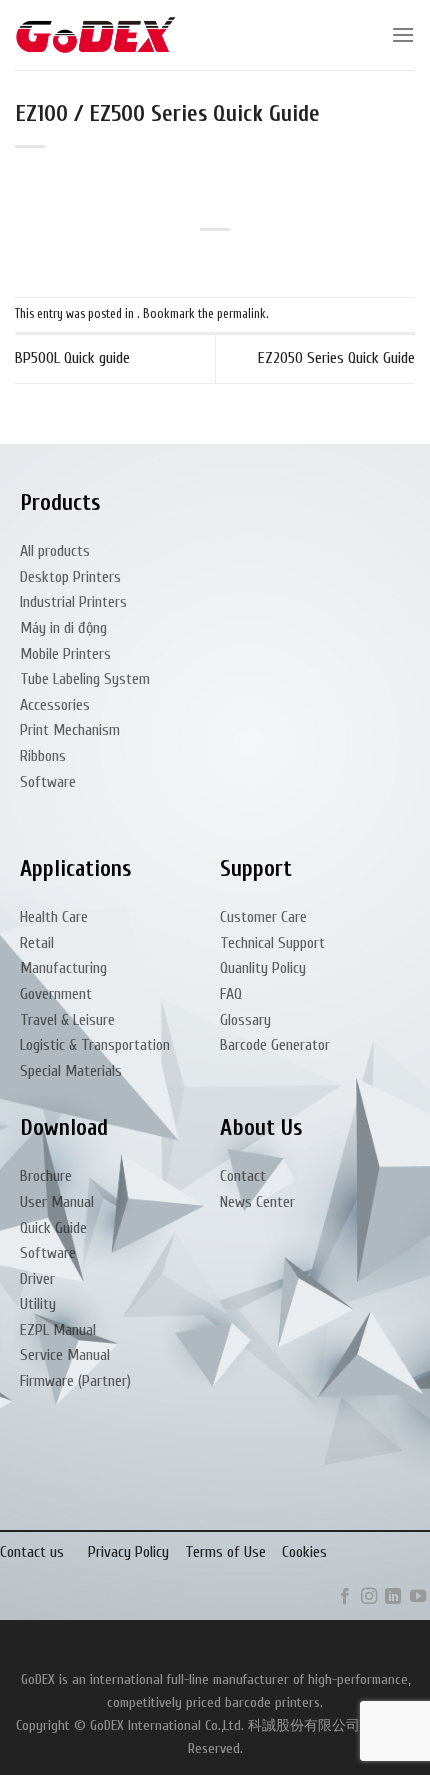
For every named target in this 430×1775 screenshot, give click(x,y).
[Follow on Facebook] (344, 1597)
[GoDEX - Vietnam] (96, 35)
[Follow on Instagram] (369, 1597)
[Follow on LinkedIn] (393, 1597)
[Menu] (403, 34)
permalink (241, 314)
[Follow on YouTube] (418, 1597)
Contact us (32, 1552)
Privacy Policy (128, 1552)
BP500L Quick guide (72, 358)
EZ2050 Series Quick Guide (336, 358)
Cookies (304, 1552)
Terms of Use (225, 1552)
